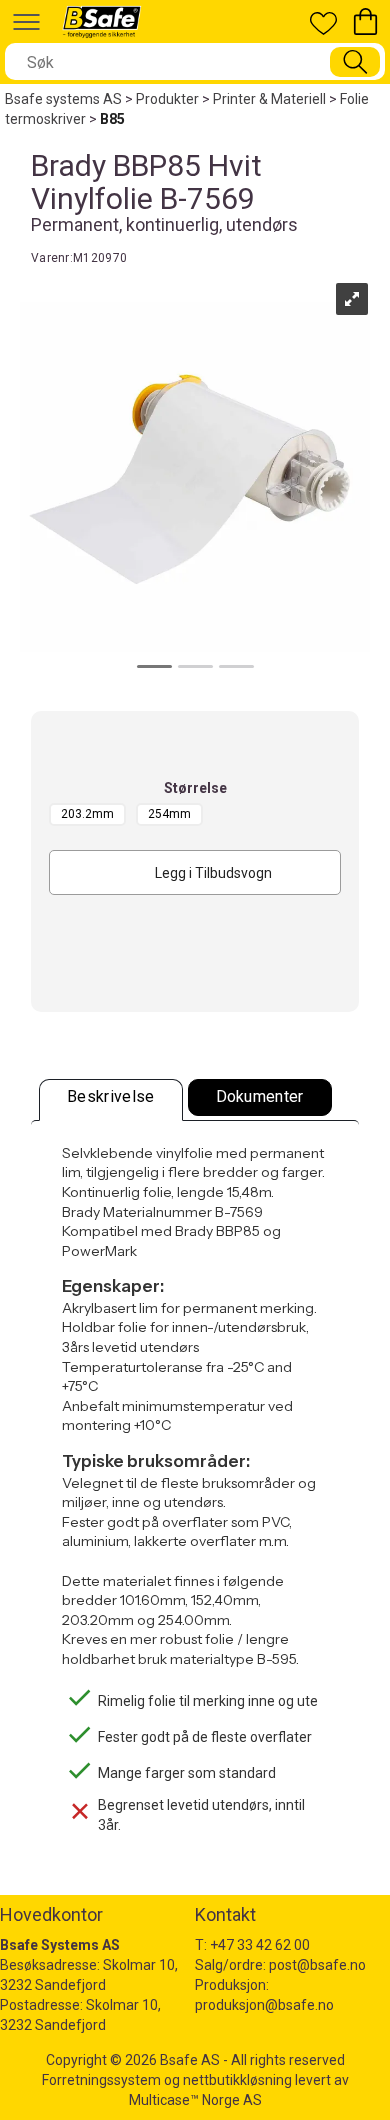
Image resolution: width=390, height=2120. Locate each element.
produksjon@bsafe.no (264, 2005)
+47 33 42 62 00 (260, 1945)
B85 (112, 119)
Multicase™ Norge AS (195, 2100)
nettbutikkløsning (237, 2080)
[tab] (111, 1100)
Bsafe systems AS (63, 99)
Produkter (167, 99)
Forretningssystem (101, 2080)
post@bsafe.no (317, 1965)
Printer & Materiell (269, 99)
